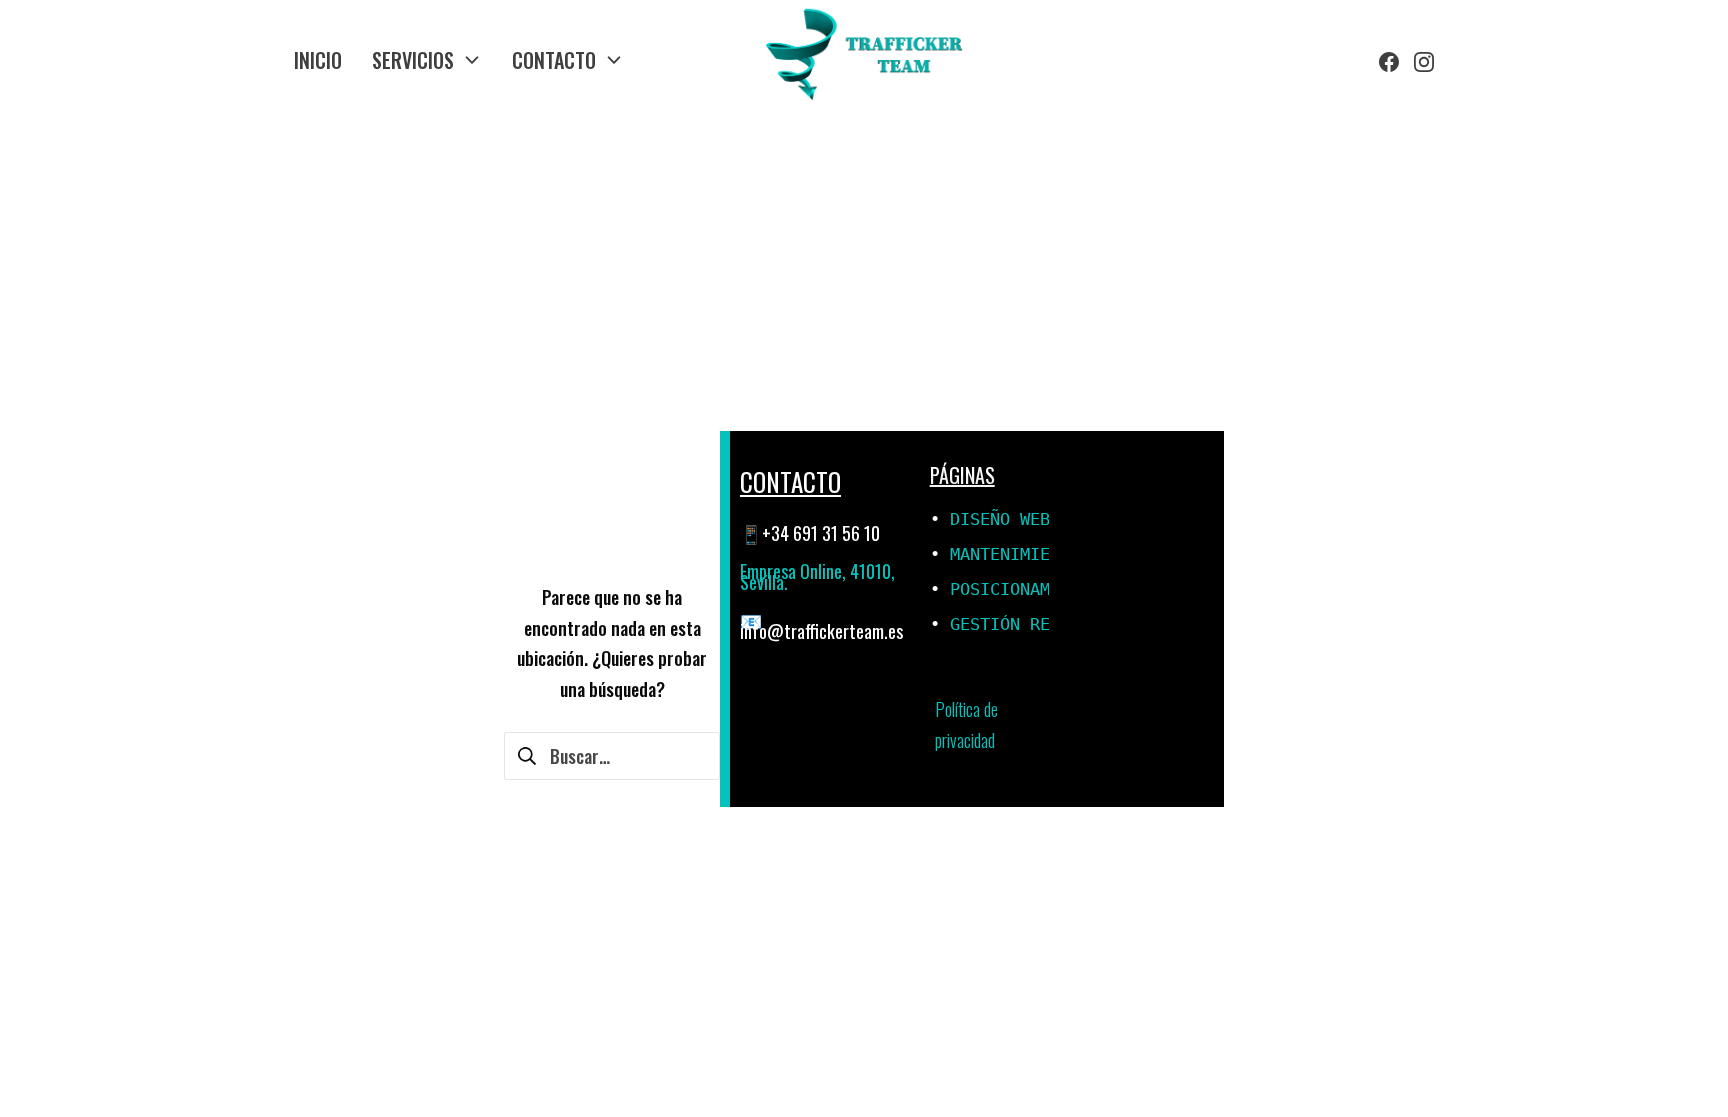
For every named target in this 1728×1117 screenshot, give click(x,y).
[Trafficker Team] (864, 60)
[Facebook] (1389, 60)
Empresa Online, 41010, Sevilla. (817, 576)
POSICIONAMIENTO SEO (1045, 589)
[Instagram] (1424, 60)
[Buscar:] (612, 753)
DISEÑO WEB (1000, 519)
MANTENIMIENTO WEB (1035, 554)
